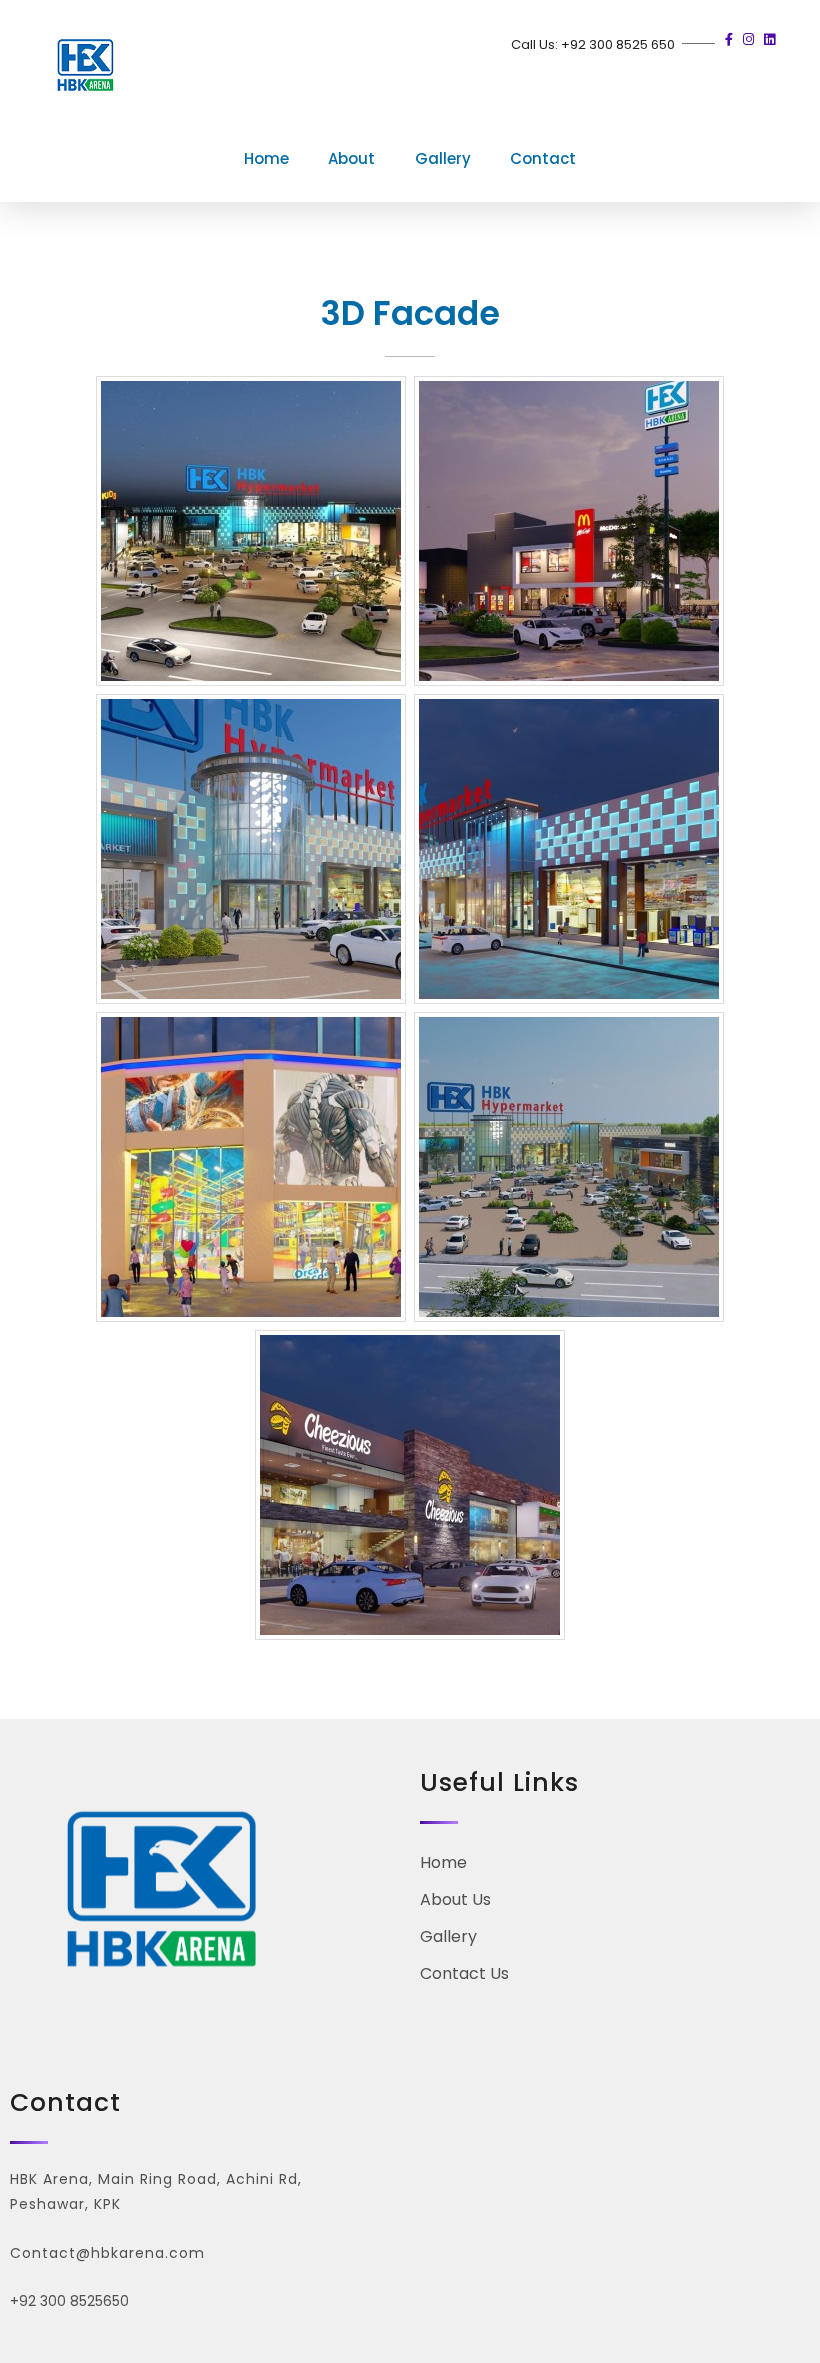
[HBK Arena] (85, 70)
